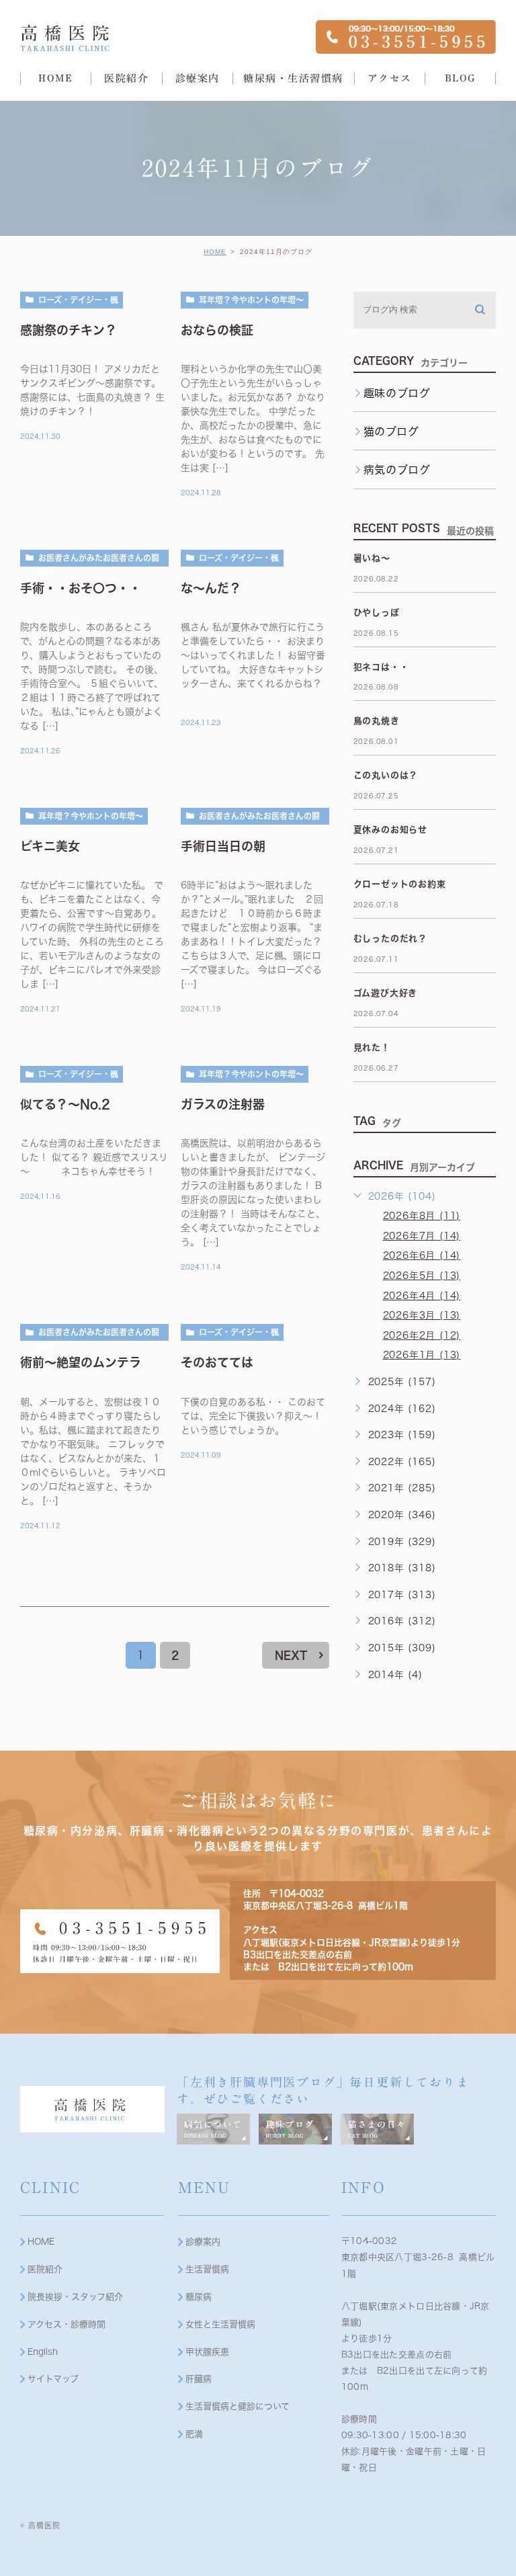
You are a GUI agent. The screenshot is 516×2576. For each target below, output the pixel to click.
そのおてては (217, 1362)
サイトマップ (53, 2379)
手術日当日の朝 (223, 846)
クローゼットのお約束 (400, 884)
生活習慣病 (207, 2269)
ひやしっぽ (377, 613)
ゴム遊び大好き (386, 993)
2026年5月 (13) (422, 1276)
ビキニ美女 (50, 846)
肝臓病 (199, 2379)
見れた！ (372, 1047)
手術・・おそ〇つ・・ (81, 588)
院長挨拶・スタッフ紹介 (75, 2297)
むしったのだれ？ (390, 939)
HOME (215, 252)
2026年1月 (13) (422, 1355)
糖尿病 (199, 2297)
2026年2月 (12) (422, 1335)
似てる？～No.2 (65, 1104)
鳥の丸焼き (377, 721)
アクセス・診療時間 (67, 2324)
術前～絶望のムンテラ (81, 1362)
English (43, 2352)
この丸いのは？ (386, 775)
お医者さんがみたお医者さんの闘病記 (99, 560)
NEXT (291, 1655)
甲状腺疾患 (207, 2352)
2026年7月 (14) (422, 1236)
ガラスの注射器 (223, 1104)
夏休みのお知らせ (390, 830)
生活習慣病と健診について (238, 2406)
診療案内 (203, 2242)
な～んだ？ (211, 588)
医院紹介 (45, 2269)
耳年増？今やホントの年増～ (251, 300)
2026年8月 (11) (422, 1216)
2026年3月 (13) (422, 1315)
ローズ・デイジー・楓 (78, 300)
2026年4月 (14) (422, 1296)
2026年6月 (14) (422, 1255)
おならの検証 (217, 330)
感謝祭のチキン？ (69, 330)
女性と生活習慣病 (220, 2324)
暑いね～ (372, 558)
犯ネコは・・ (381, 667)
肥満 (194, 2434)
